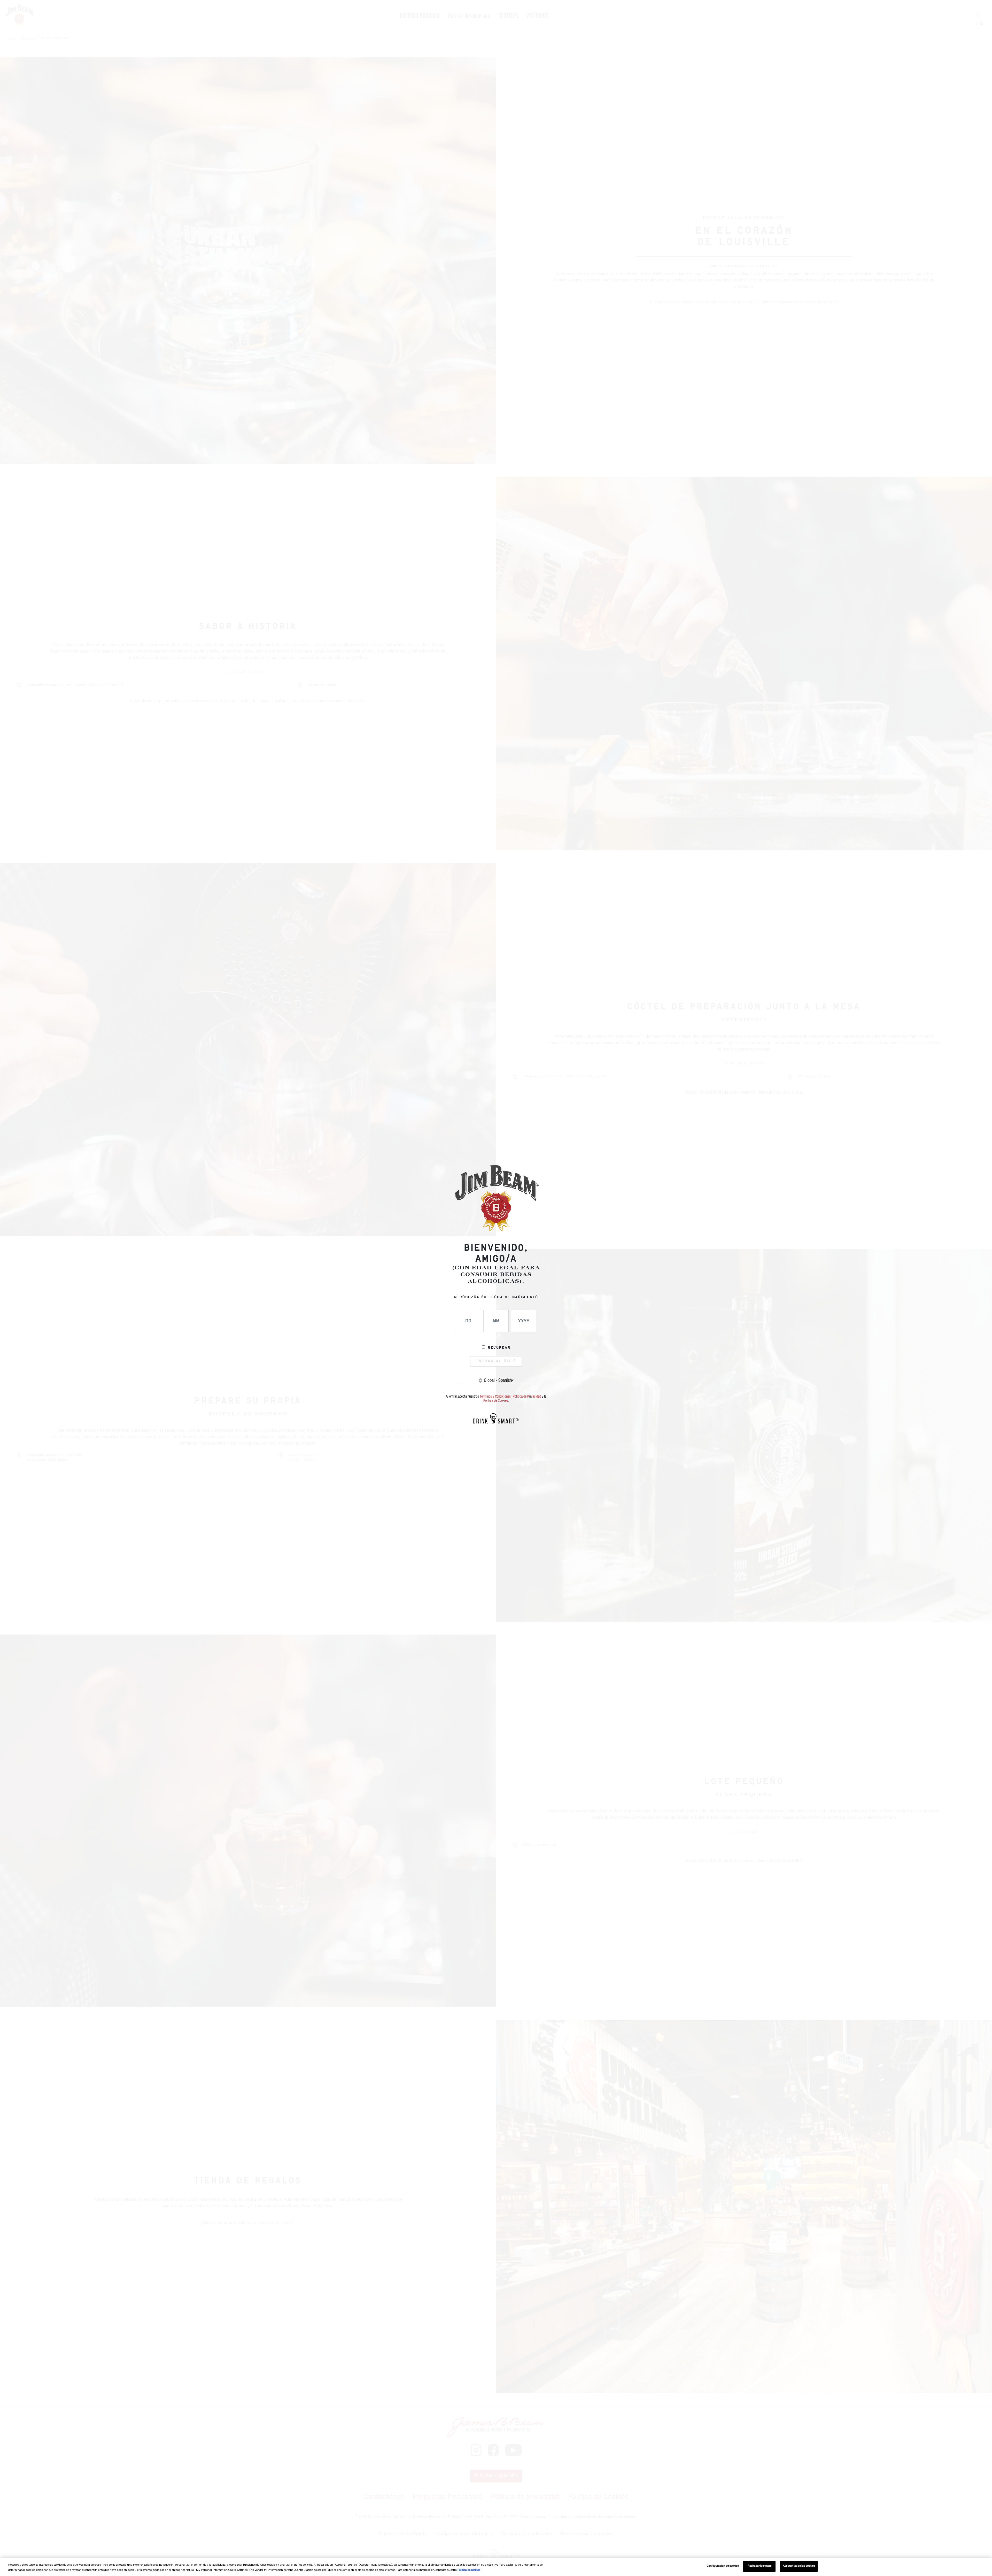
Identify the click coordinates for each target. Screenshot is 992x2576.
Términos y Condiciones (495, 1397)
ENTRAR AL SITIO (496, 1361)
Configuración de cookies (723, 2566)
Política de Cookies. (496, 1401)
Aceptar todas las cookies (799, 2566)
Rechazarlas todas (760, 2566)
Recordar (499, 1348)
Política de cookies (469, 2570)
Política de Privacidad (527, 1397)
